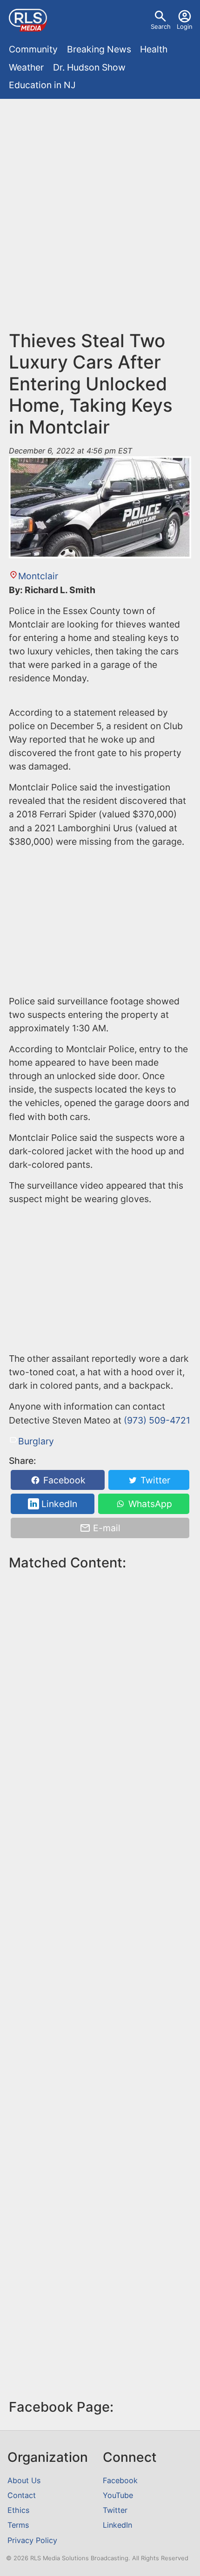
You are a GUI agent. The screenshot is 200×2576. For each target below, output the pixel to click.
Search (161, 26)
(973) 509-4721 (157, 1420)
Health (154, 49)
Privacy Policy (32, 2540)
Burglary (36, 1441)
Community (33, 49)
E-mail (106, 1528)
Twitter (154, 1480)
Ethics (18, 2510)
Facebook (63, 1480)
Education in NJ (42, 85)
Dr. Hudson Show (89, 67)
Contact (22, 2495)
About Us (24, 2480)
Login (185, 26)
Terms (18, 2525)
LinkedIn (58, 1504)
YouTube (118, 2495)
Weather (26, 67)
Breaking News (99, 49)
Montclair (38, 576)
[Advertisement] (100, 208)
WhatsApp (149, 1504)
